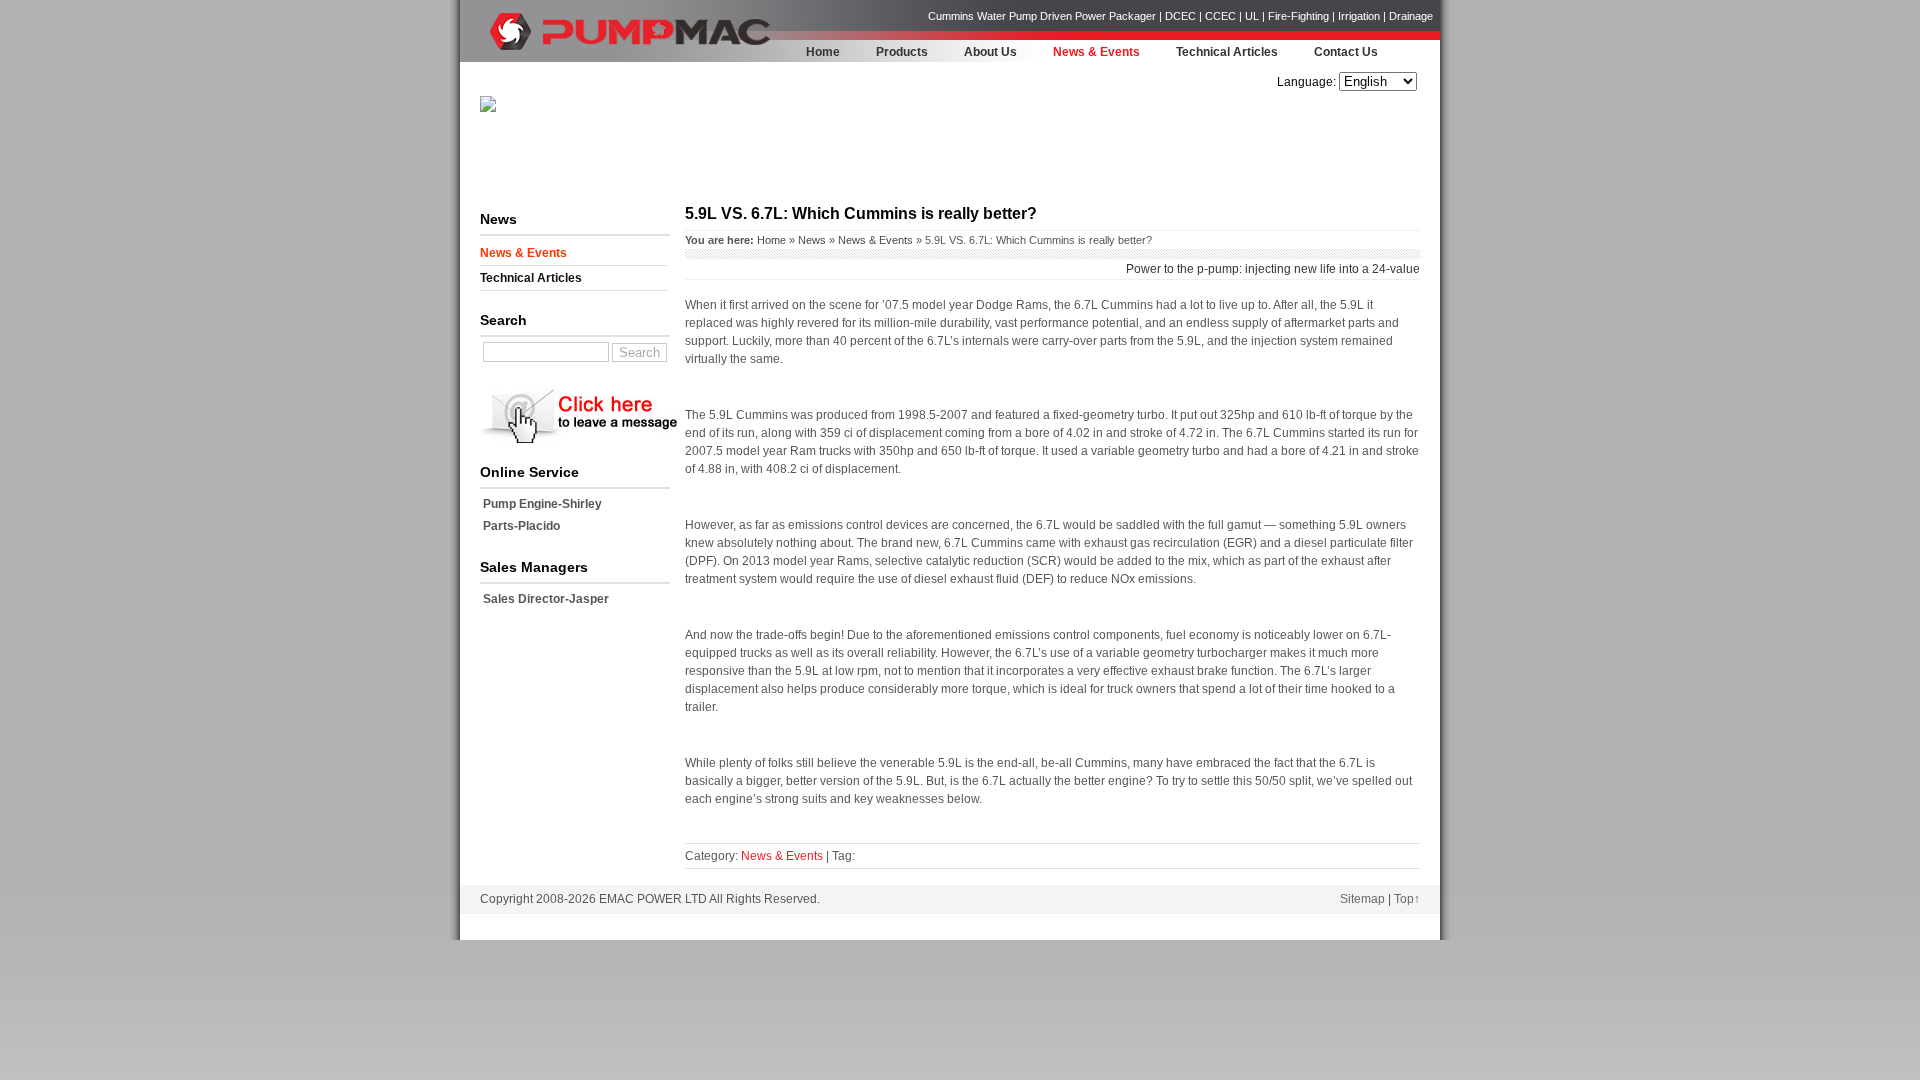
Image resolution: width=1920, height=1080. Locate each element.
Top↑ (1407, 899)
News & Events (1096, 52)
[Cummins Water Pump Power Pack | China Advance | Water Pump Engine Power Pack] (515, 56)
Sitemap (1362, 899)
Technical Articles (1227, 52)
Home (823, 52)
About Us (990, 52)
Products (902, 52)
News (812, 240)
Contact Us (1346, 52)
